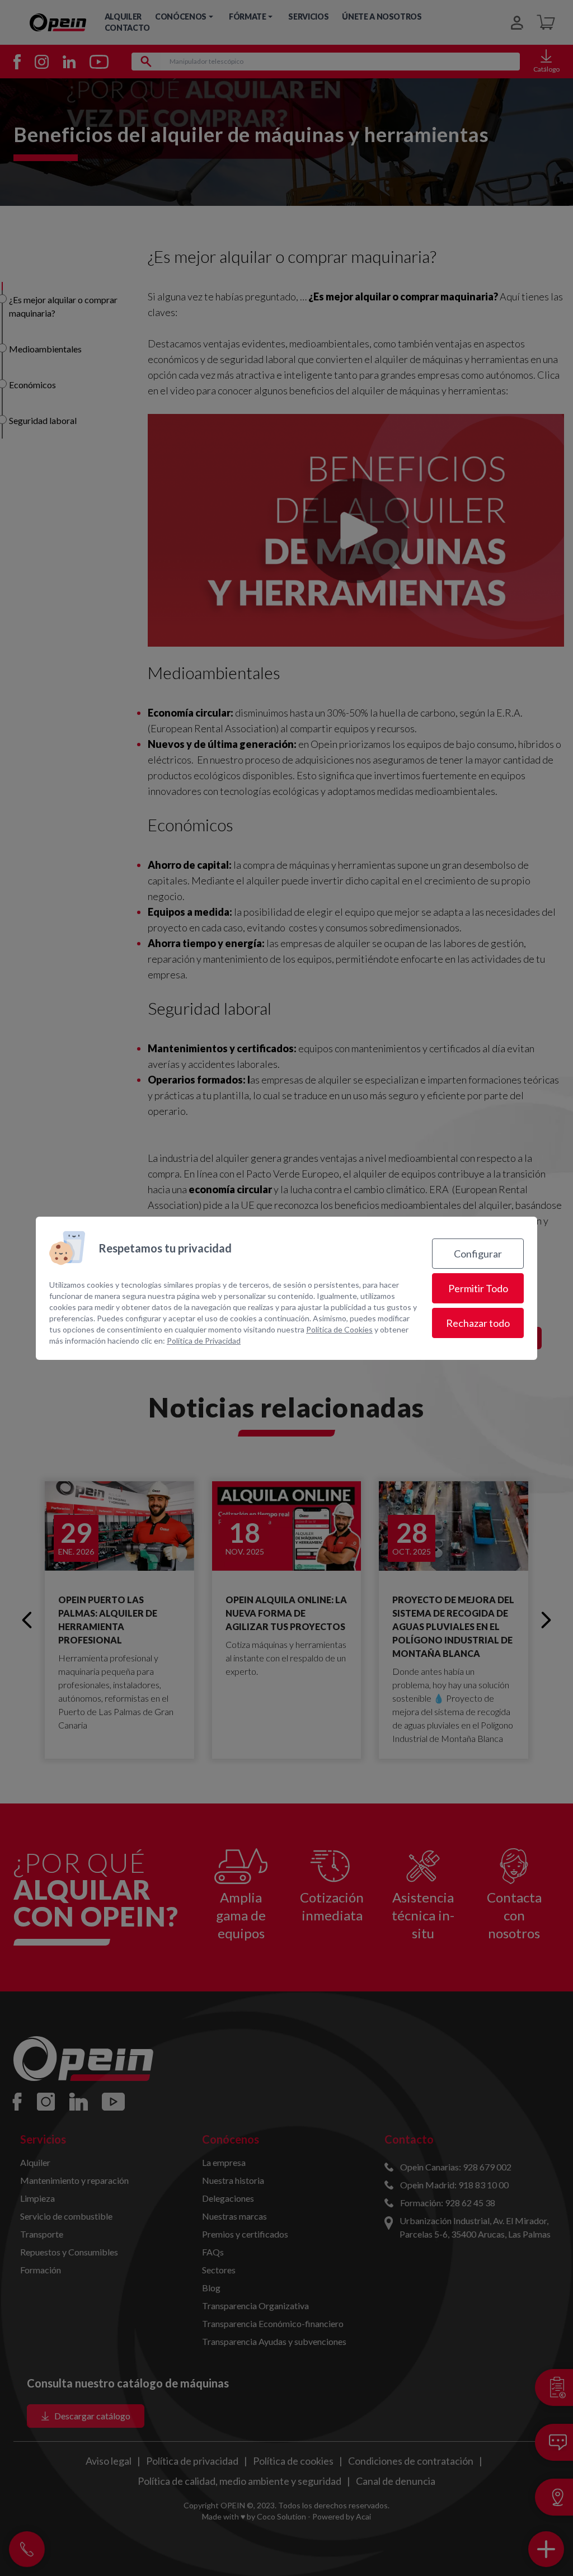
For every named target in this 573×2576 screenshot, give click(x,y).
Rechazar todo (478, 1323)
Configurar (478, 1254)
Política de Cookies (339, 1329)
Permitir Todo (478, 1288)
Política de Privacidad (204, 1341)
